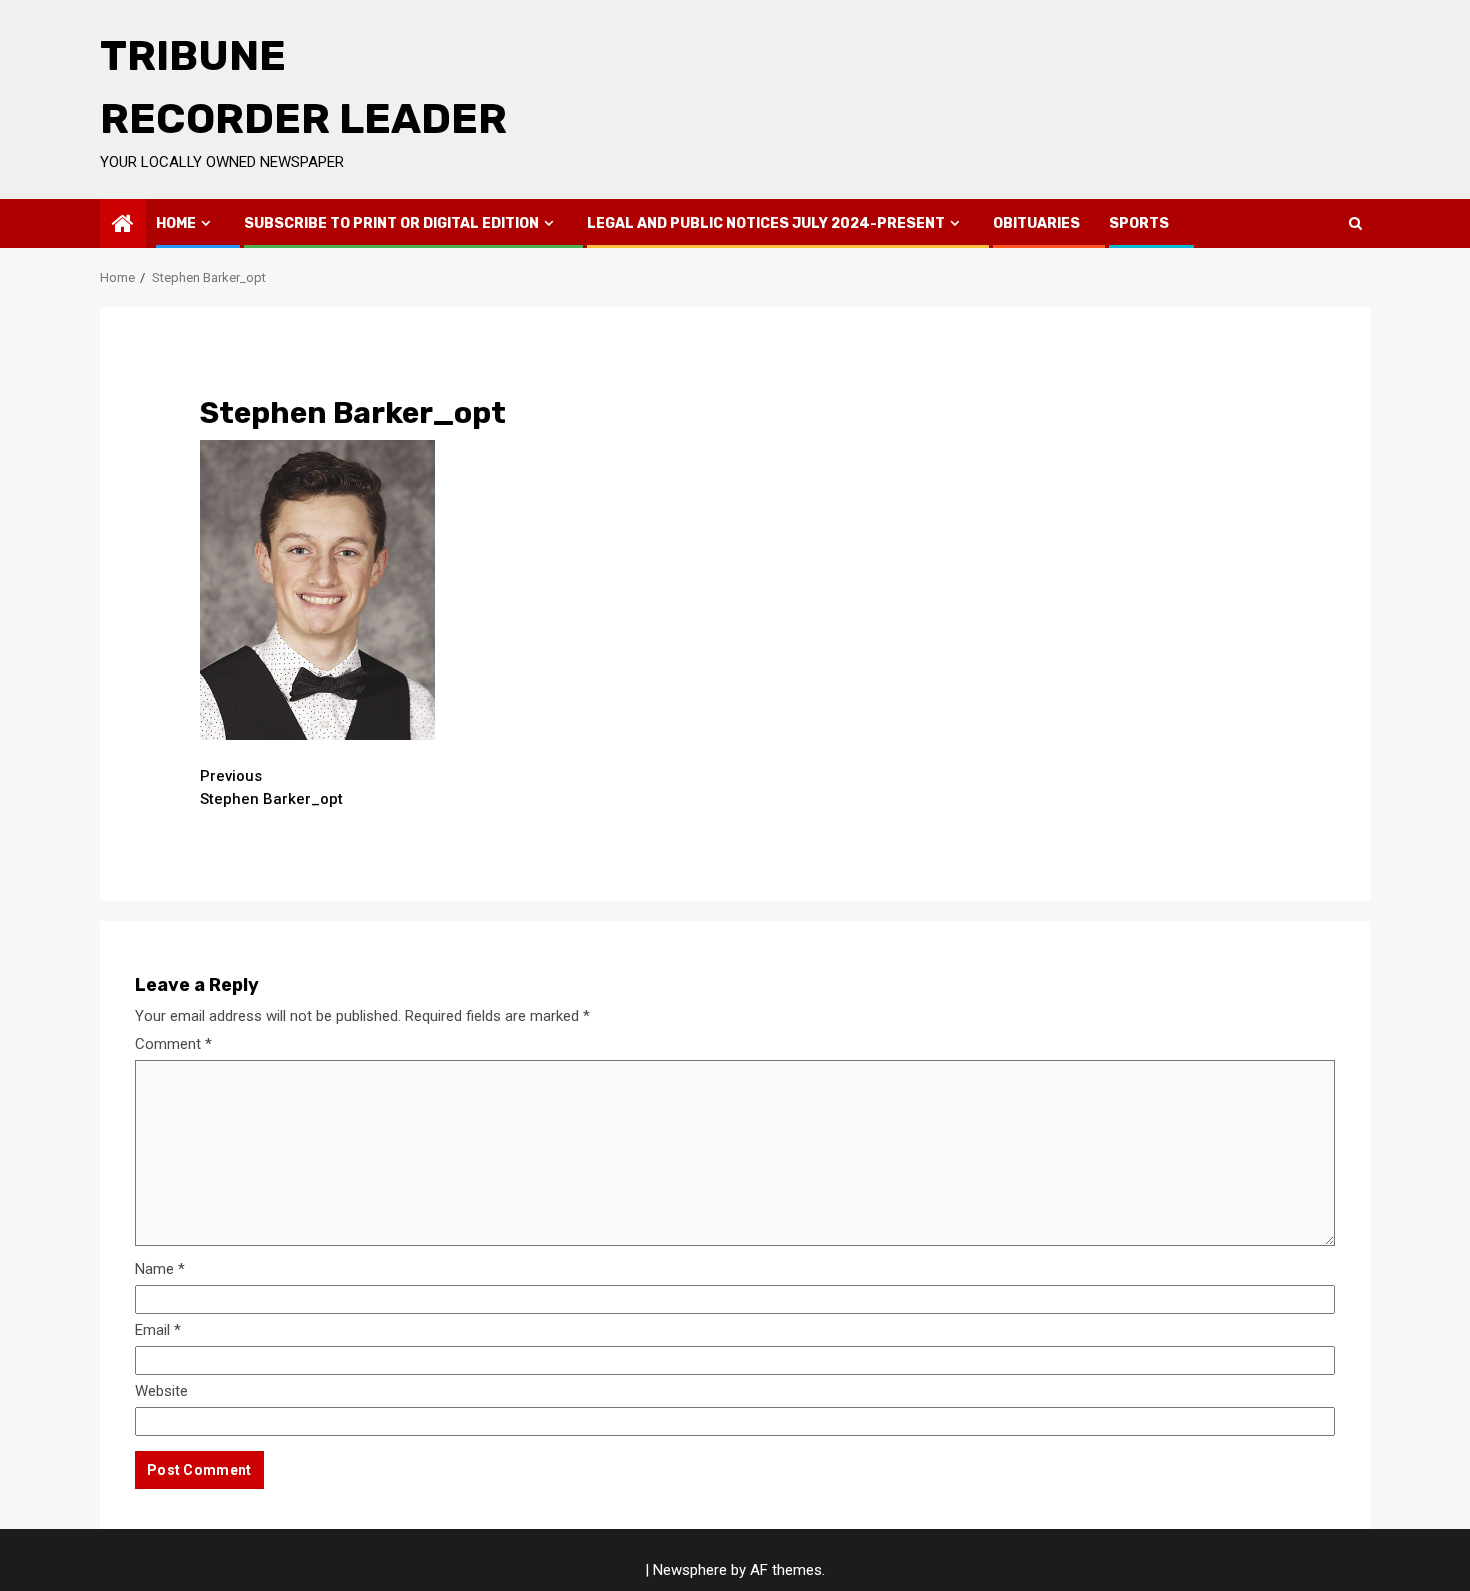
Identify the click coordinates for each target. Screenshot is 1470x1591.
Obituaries (1036, 223)
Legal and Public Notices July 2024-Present (766, 223)
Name (160, 1269)
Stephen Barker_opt (271, 787)
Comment (173, 1044)
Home (176, 223)
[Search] (1355, 223)
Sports (1139, 223)
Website (161, 1391)
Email (158, 1330)
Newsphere (690, 1570)
